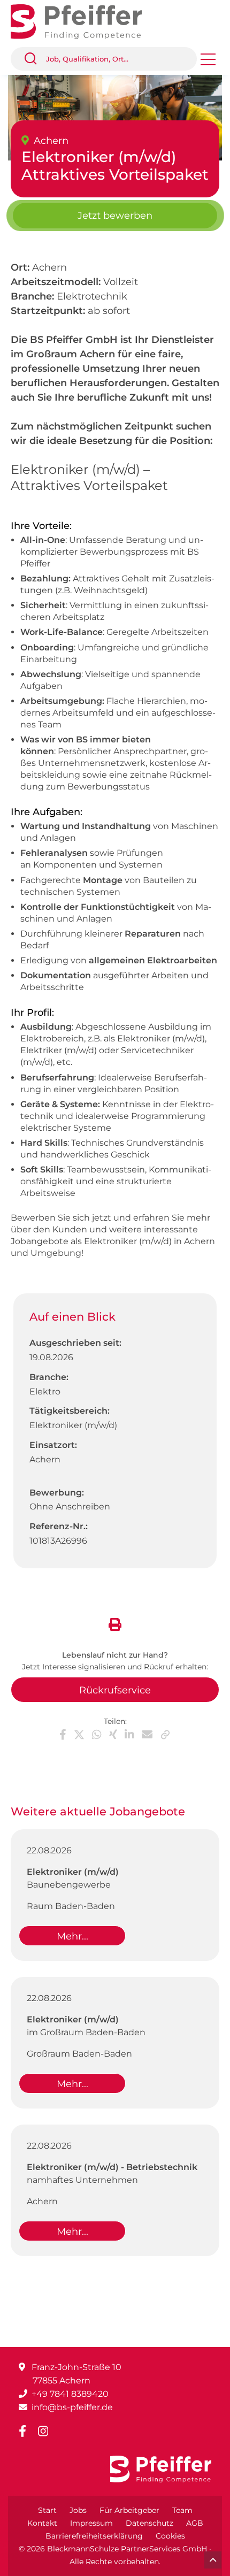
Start (47, 2510)
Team (182, 2510)
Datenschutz (149, 2523)
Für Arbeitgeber (129, 2510)
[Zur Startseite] (84, 21)
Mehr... (72, 1936)
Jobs (78, 2510)
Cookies (170, 2536)
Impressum (91, 2523)
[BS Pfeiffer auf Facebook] (27, 2431)
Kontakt (42, 2523)
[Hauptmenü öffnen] (208, 63)
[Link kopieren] (165, 1735)
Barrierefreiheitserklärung (94, 2536)
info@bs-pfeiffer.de (72, 2407)
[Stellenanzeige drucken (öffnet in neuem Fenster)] (115, 1623)
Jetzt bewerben (115, 216)
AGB (195, 2523)
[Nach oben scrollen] (213, 2560)
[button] (35, 59)
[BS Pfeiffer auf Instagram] (47, 2431)
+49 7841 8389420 (70, 2394)
